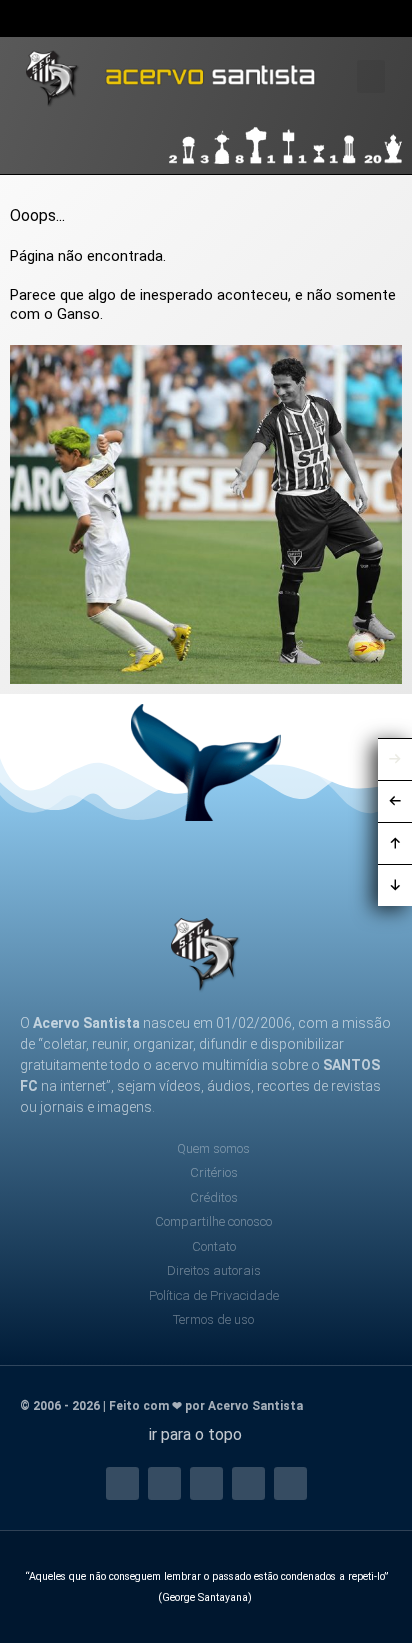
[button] (386, 19)
